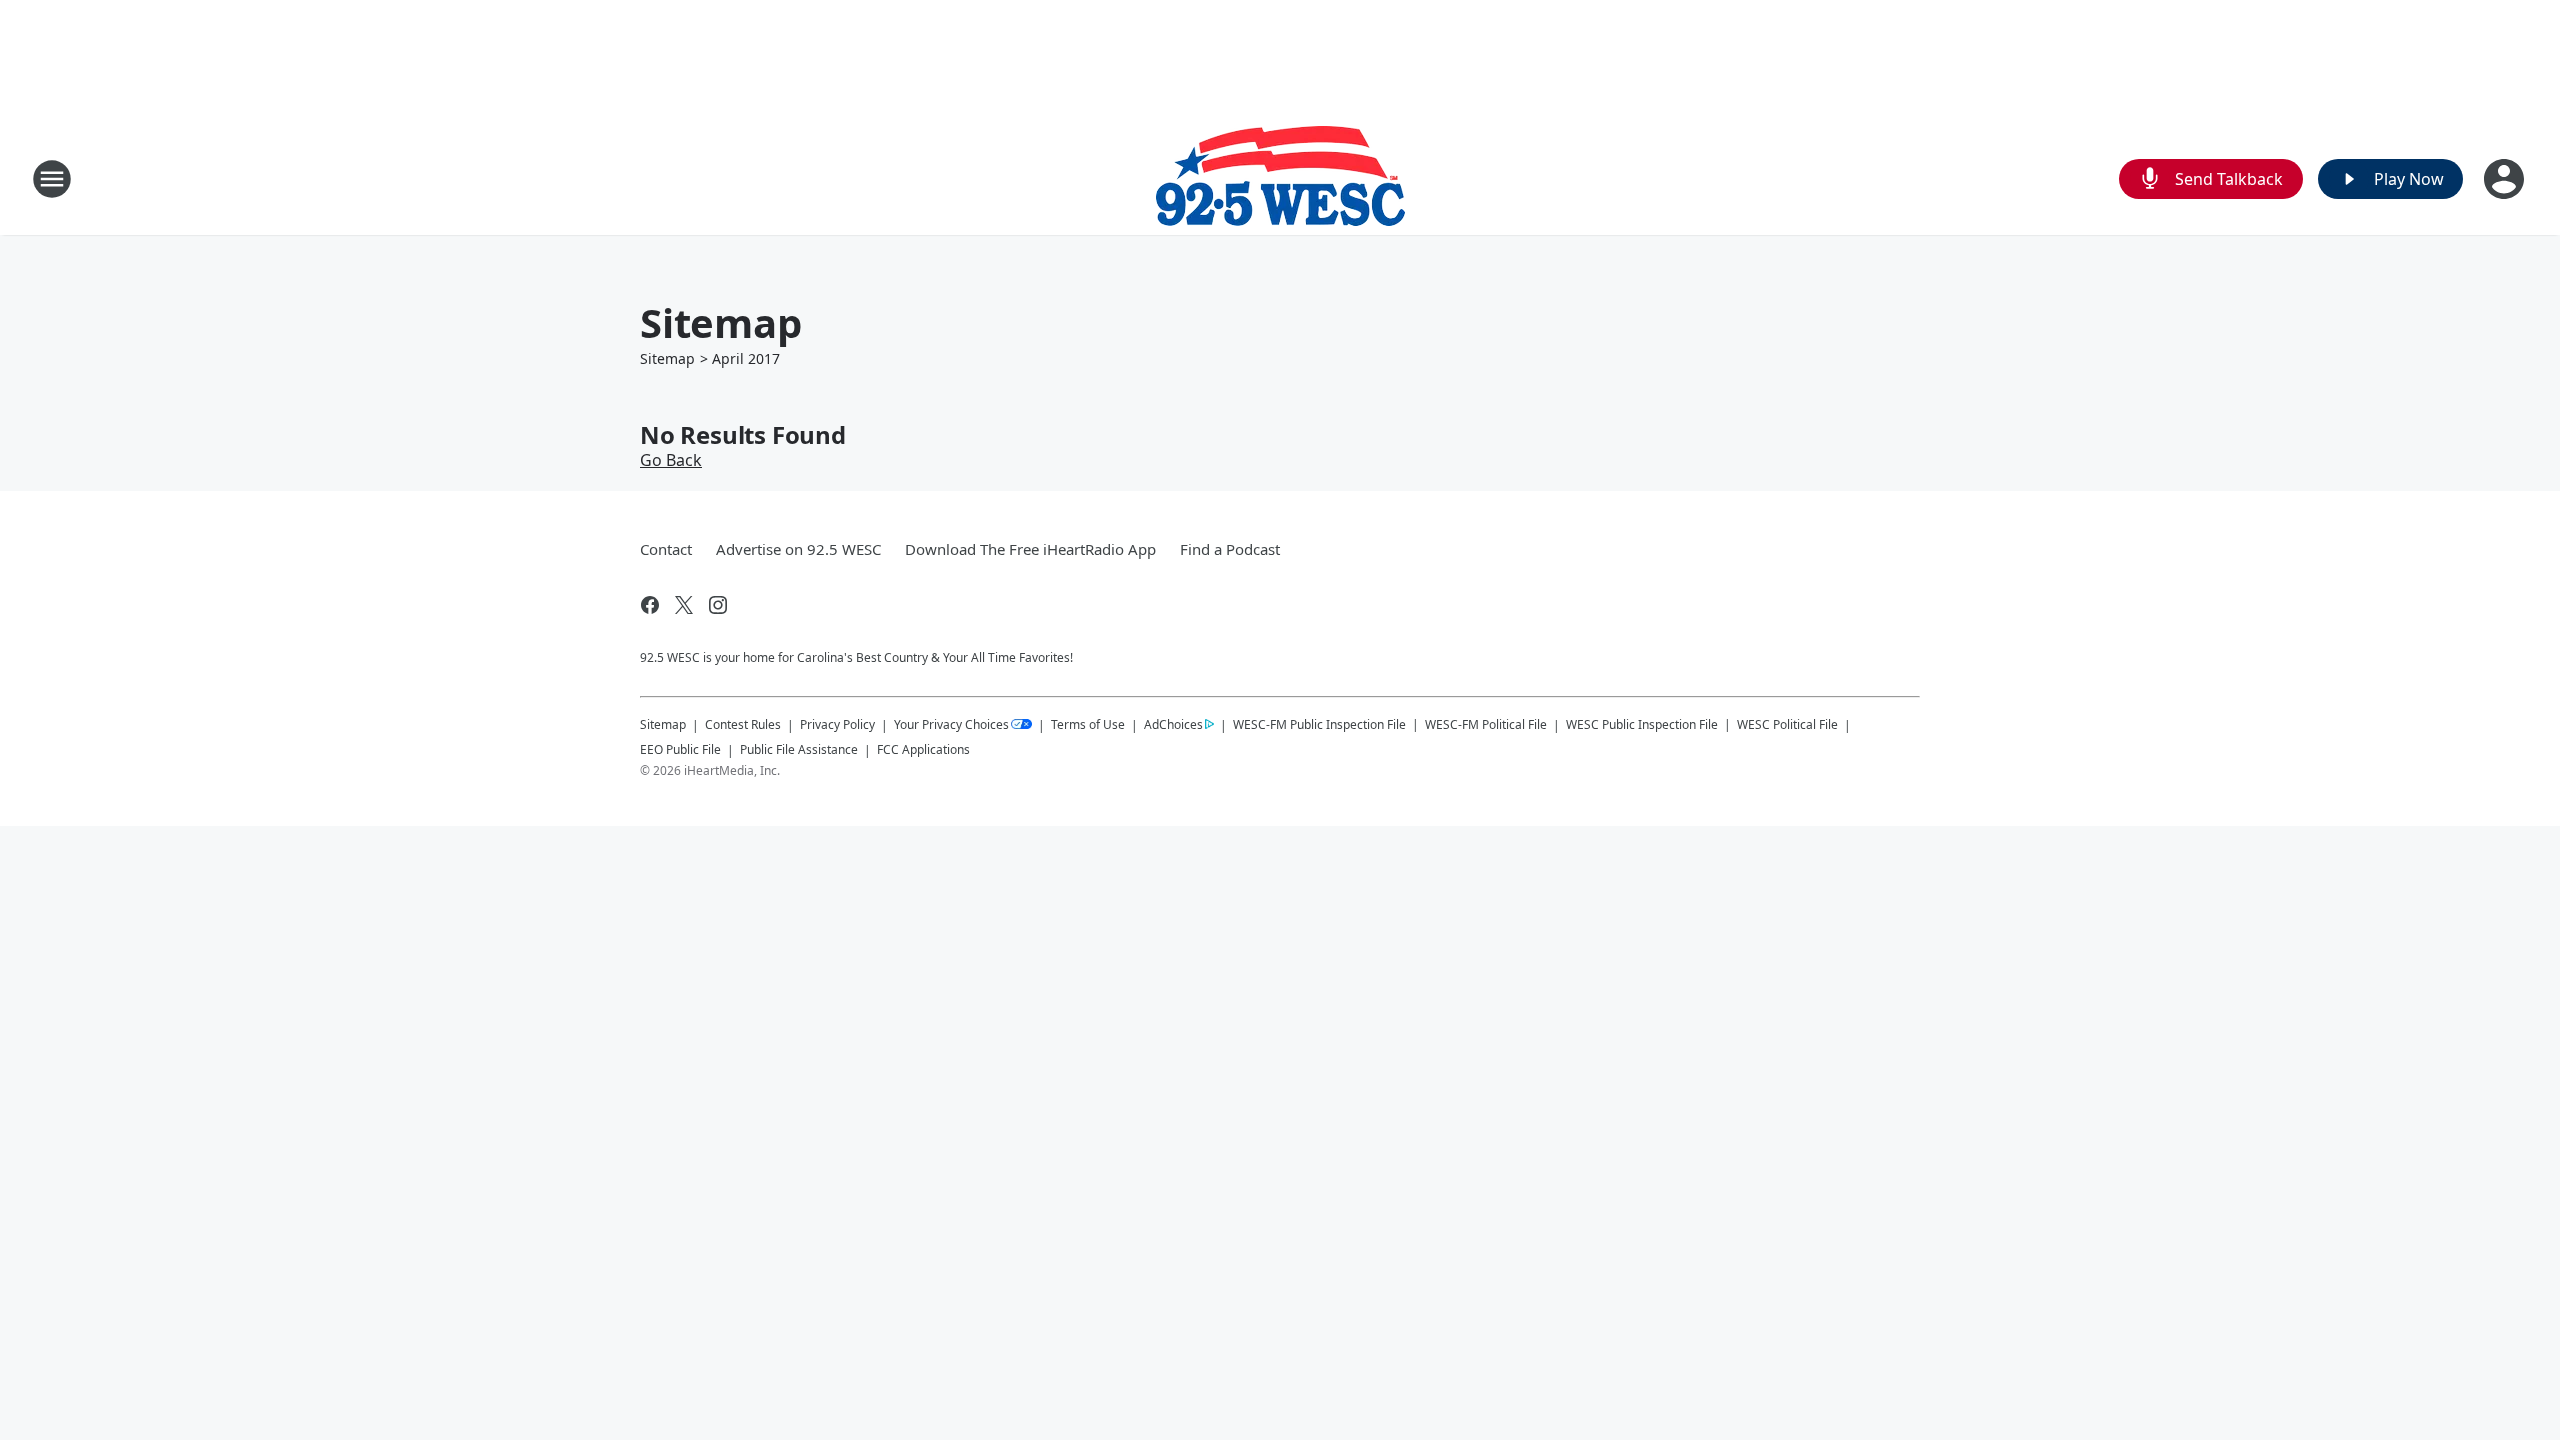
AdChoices (1173, 724)
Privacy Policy (837, 724)
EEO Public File (680, 749)
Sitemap (667, 358)
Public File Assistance (799, 749)
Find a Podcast (1230, 549)
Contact (666, 549)
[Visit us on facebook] (650, 605)
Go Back (671, 460)
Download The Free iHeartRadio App (1030, 549)
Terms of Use (1088, 724)
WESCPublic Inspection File (1642, 724)
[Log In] (2506, 179)
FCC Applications (923, 749)
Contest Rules (743, 724)
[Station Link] (1280, 178)
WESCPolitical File (1787, 724)
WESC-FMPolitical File (1486, 724)
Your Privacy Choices (951, 724)
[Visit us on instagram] (718, 605)
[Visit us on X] (684, 605)
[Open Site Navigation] (52, 179)
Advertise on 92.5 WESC (798, 549)
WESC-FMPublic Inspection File (1319, 724)
